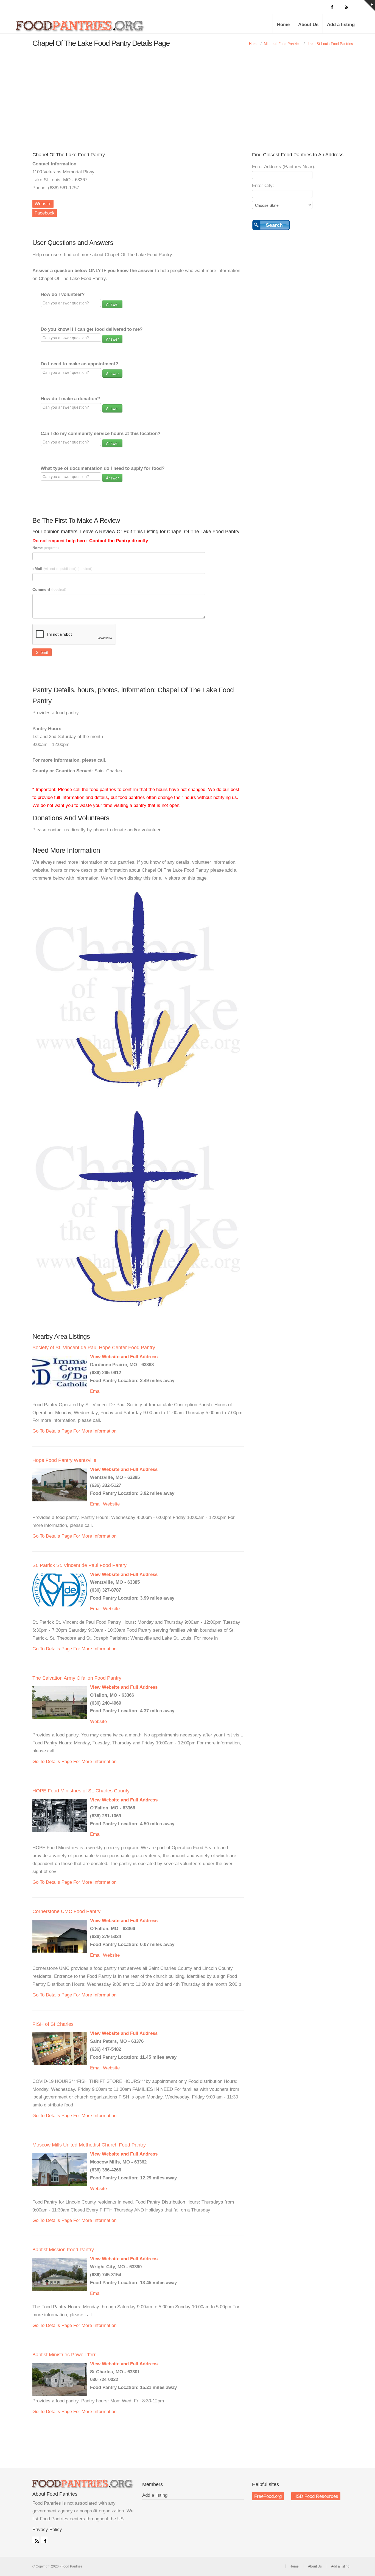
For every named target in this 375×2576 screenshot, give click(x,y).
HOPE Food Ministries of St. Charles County (81, 1791)
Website (43, 204)
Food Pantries (80, 28)
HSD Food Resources (316, 2496)
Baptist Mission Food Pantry (63, 2250)
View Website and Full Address (124, 1357)
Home (283, 25)
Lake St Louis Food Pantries (330, 44)
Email (96, 1391)
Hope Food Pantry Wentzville (64, 1460)
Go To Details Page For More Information (74, 1431)
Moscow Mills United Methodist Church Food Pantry (89, 2145)
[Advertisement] (187, 94)
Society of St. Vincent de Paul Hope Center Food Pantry (94, 1348)
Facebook (45, 213)
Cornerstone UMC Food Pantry (66, 1911)
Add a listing (341, 25)
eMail (62, 569)
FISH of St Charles (53, 2024)
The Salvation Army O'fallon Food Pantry (77, 1678)
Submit (42, 652)
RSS (36, 2540)
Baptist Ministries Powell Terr (64, 2355)
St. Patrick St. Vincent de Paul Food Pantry (79, 1565)
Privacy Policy (47, 2530)
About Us (308, 25)
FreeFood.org (268, 2496)
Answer (112, 304)
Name (46, 548)
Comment (49, 589)
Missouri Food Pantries (282, 44)
